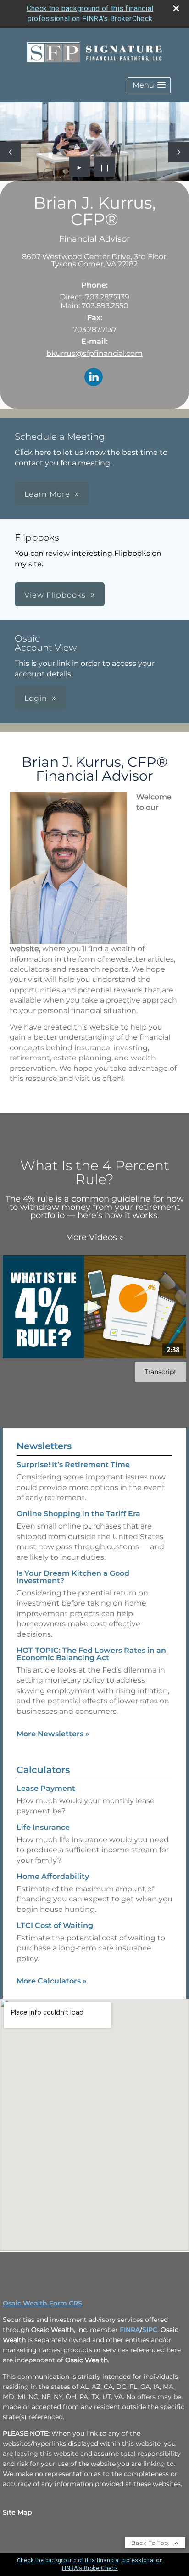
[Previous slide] (10, 152)
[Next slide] (179, 152)
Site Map (17, 2512)
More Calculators (52, 1981)
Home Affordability (53, 1876)
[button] (149, 85)
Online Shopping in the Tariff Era (78, 1514)
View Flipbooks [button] (55, 595)
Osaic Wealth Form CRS (42, 2303)
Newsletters (44, 1446)
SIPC (150, 2330)
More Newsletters (53, 1734)
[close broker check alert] (176, 8)
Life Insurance (43, 1827)
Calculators (43, 1770)
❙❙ (105, 167)
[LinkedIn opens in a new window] (94, 378)
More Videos (94, 1237)
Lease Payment (46, 1788)
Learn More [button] (47, 494)
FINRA (130, 2330)
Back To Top (151, 2543)
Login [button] (36, 698)
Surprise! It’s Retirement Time (73, 1465)
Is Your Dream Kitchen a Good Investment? (73, 1577)
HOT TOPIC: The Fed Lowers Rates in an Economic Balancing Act (91, 1654)
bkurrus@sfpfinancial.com (94, 353)
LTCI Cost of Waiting (55, 1925)
